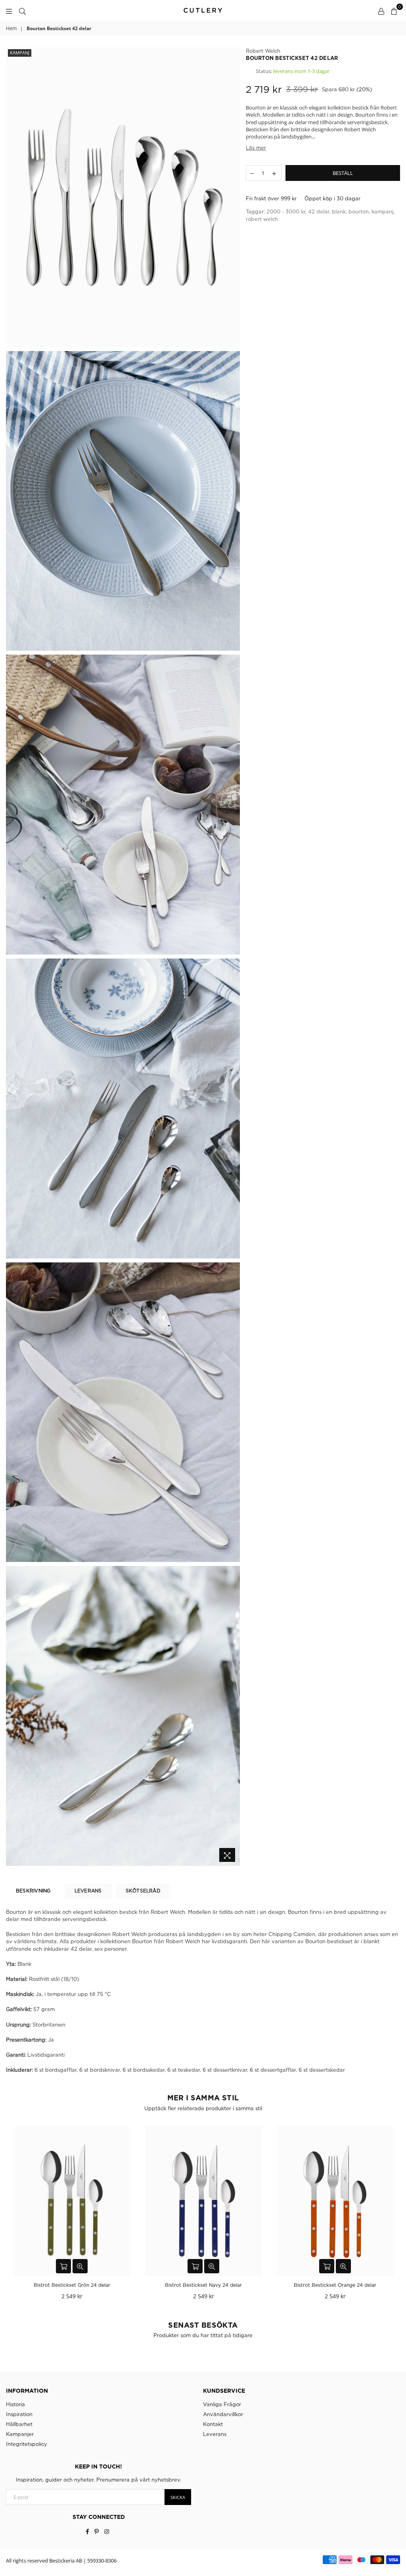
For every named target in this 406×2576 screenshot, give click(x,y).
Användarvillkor (223, 2414)
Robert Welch (263, 51)
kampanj (382, 211)
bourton (359, 211)
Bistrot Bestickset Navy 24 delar (72, 2285)
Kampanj (20, 53)
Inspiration (19, 2414)
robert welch (262, 219)
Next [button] (393, 2215)
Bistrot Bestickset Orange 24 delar (203, 2285)
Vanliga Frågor (222, 2404)
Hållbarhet (19, 2424)
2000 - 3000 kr (286, 211)
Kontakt (213, 2424)
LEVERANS (88, 1891)
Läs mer (256, 148)
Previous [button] (13, 2215)
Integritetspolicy (27, 2444)
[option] (123, 197)
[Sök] (22, 11)
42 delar (319, 211)
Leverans (215, 2434)
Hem (11, 28)
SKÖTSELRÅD (143, 1891)
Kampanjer (20, 2434)
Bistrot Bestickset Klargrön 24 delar (335, 2285)
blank (339, 211)
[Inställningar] (381, 11)
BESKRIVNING (33, 1891)
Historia (15, 2404)
